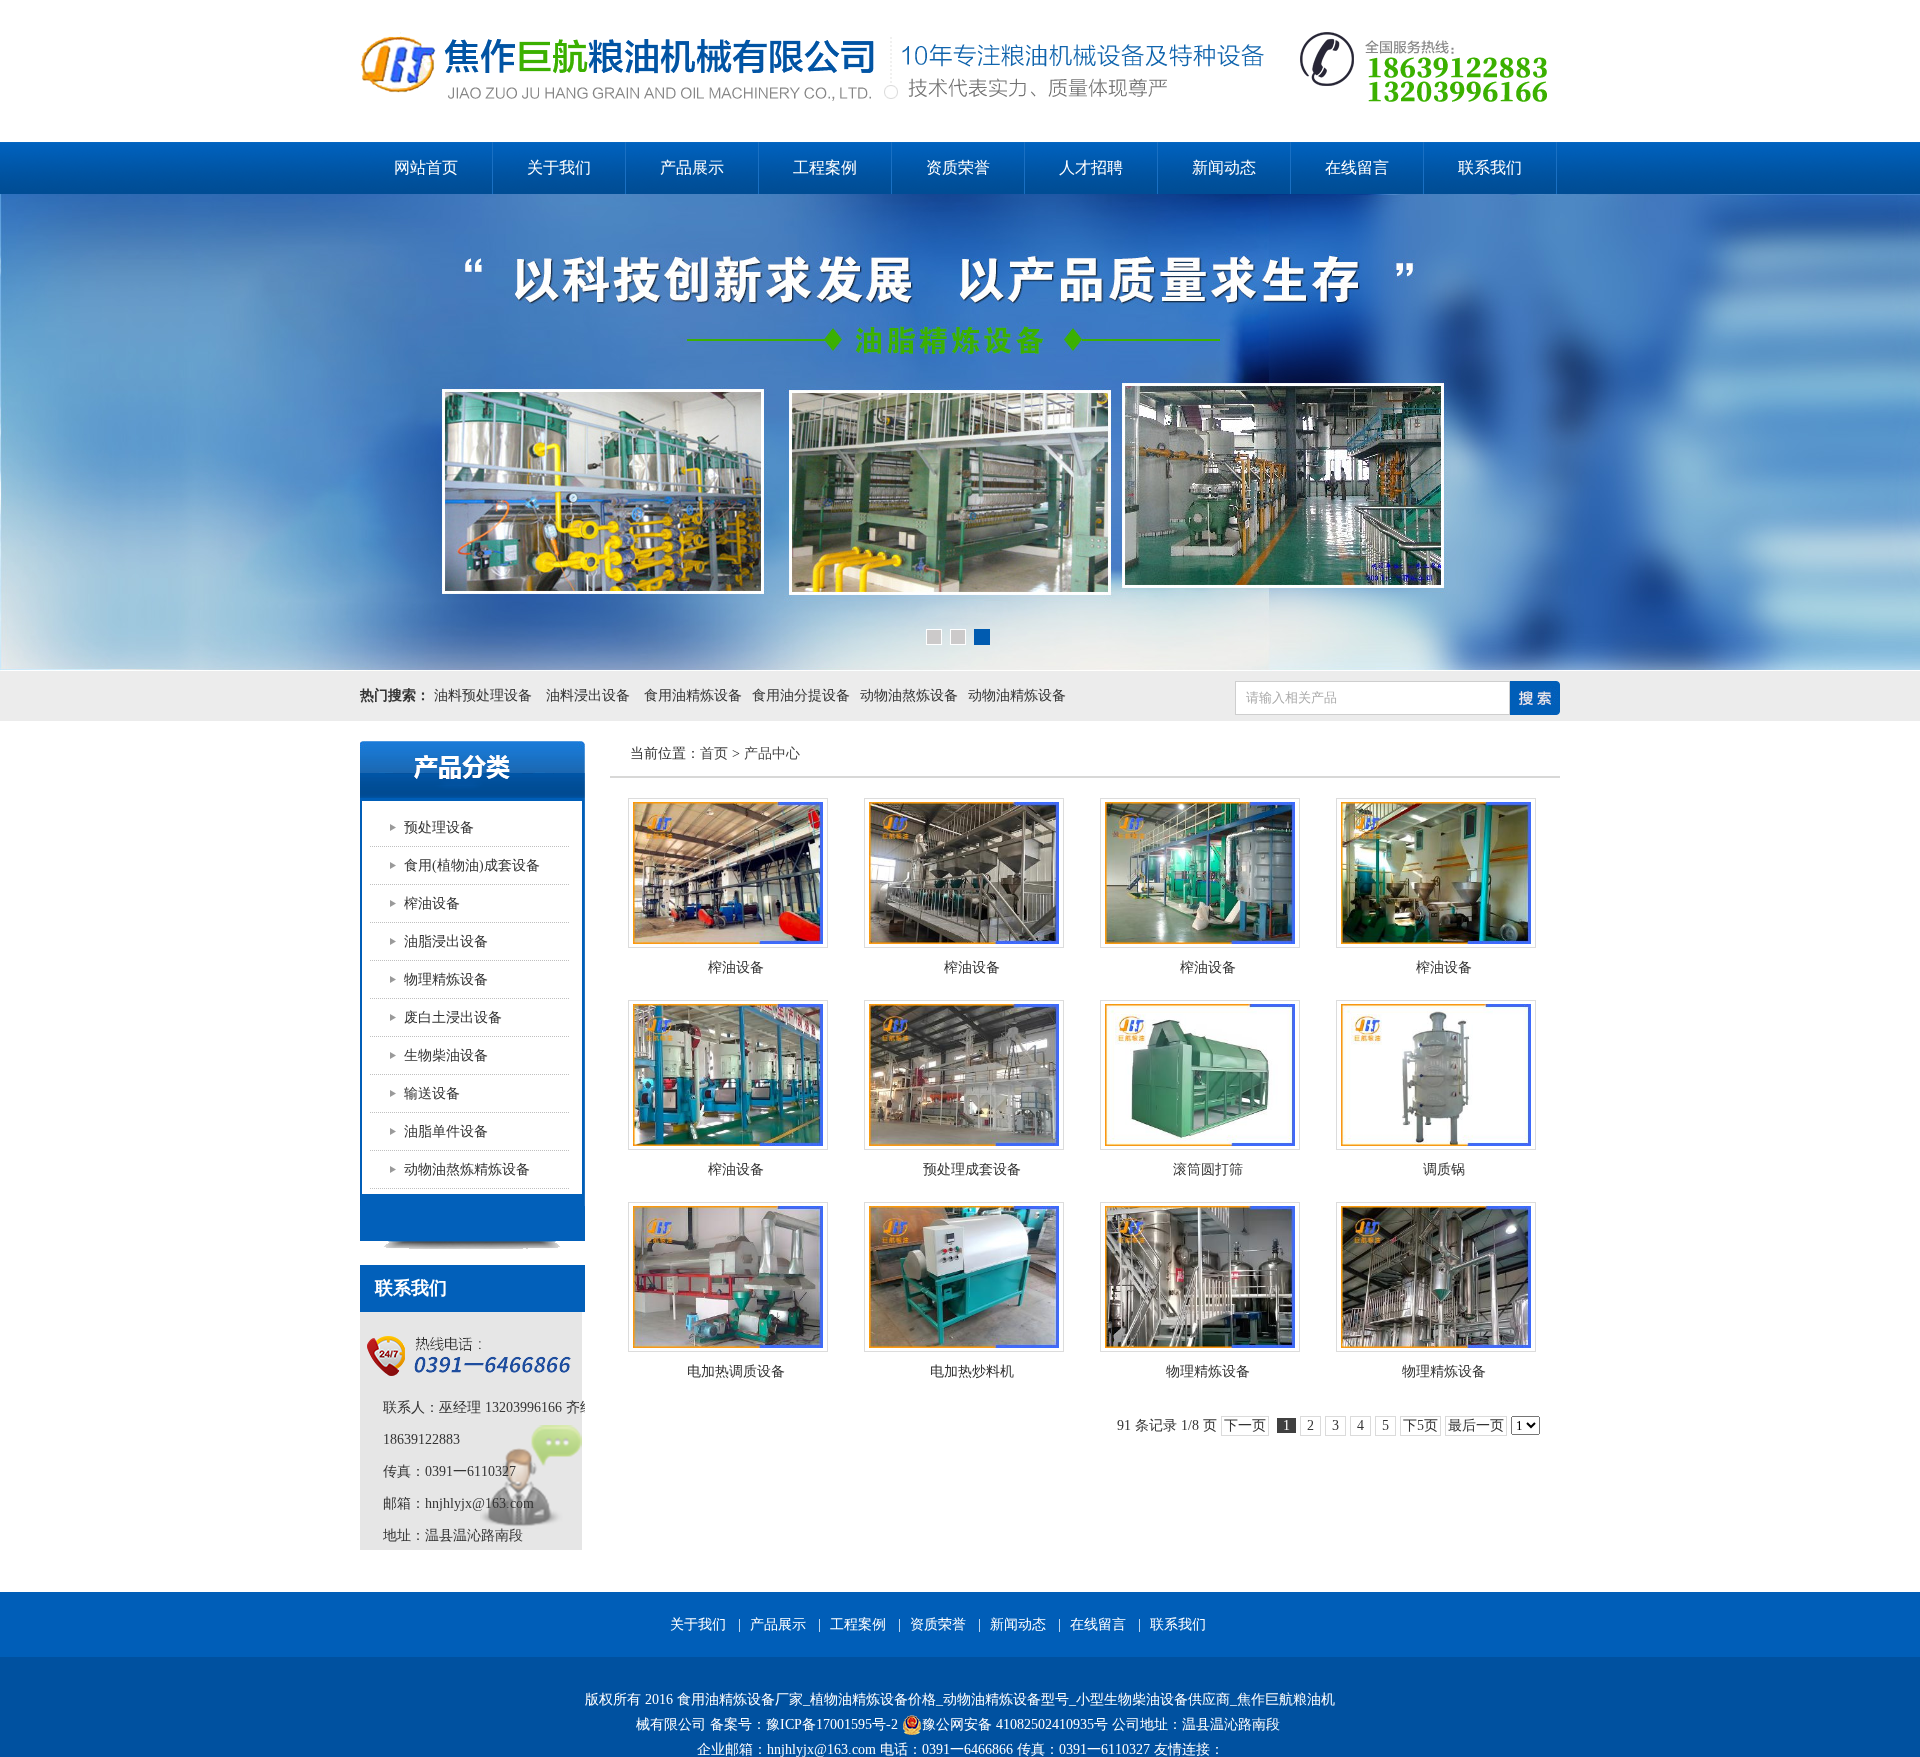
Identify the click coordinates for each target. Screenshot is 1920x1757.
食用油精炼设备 (693, 695)
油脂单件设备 (446, 1131)
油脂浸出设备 (446, 941)
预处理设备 (439, 827)
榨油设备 (432, 903)
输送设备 (432, 1093)
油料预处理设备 (483, 695)
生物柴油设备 (446, 1055)
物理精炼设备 (446, 979)
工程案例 (825, 167)
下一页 (1245, 1425)
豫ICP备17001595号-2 (832, 1724)
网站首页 (426, 167)
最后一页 (1476, 1425)
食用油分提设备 (801, 695)
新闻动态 (1224, 167)
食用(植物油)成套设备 (472, 865)
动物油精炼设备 (1017, 695)
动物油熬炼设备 (909, 695)
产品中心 (772, 753)
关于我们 (559, 167)
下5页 (1420, 1425)
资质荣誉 (958, 167)
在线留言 (1357, 167)
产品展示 (692, 167)
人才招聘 (1091, 167)
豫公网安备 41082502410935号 (1015, 1724)
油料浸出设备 (588, 695)
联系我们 (1490, 167)
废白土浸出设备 (453, 1017)
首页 (714, 753)
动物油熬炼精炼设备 (467, 1169)
